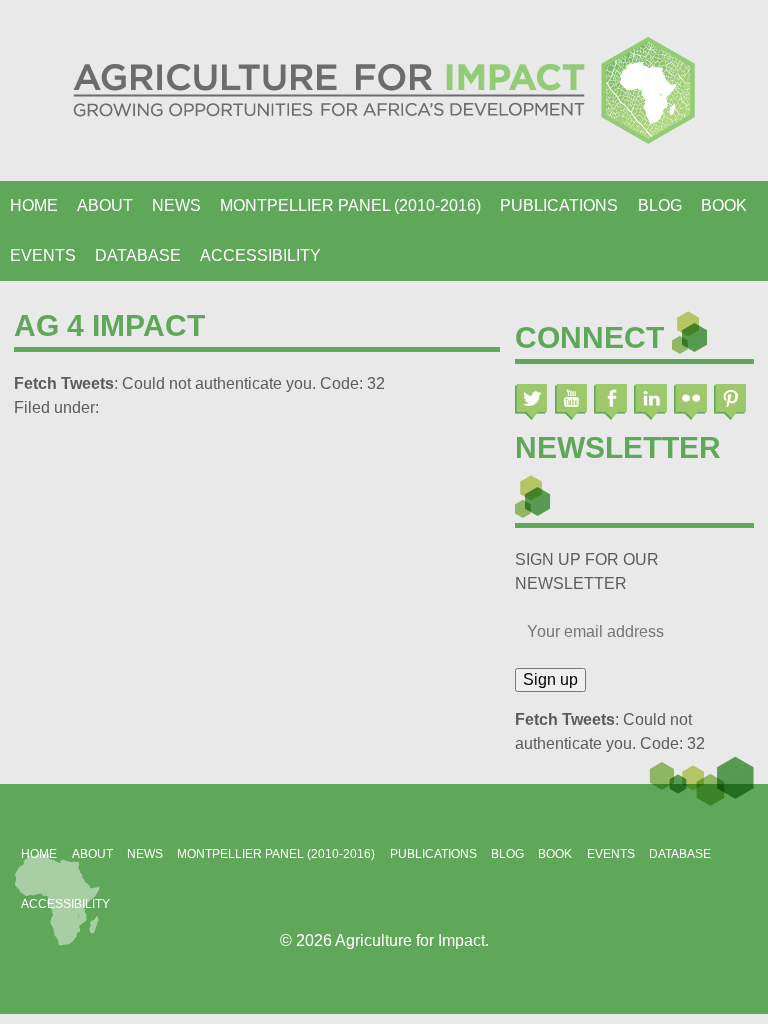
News (176, 205)
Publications (559, 205)
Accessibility (260, 255)
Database (138, 255)
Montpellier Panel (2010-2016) (350, 205)
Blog (660, 205)
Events (43, 255)
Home (34, 205)
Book (724, 205)
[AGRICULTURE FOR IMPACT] (384, 90)
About (105, 205)
